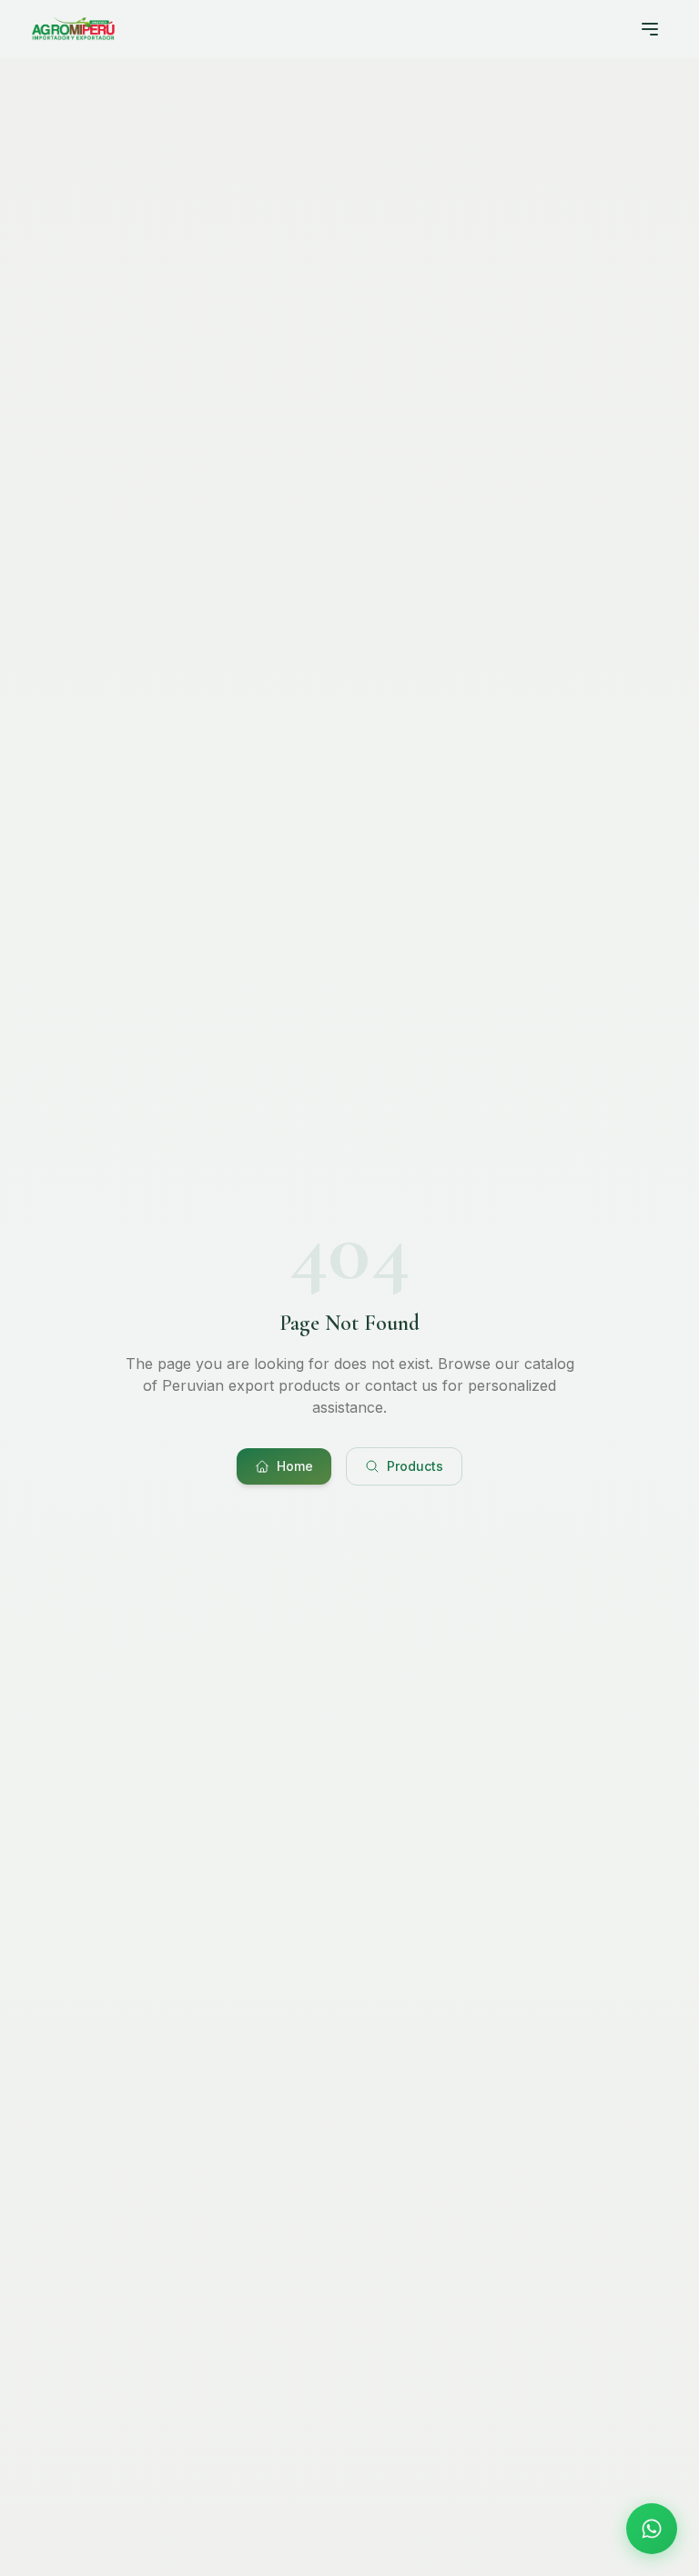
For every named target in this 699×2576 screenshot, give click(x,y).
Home (295, 1466)
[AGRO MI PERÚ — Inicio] (73, 29)
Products (415, 1466)
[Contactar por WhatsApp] (652, 2529)
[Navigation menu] (650, 29)
